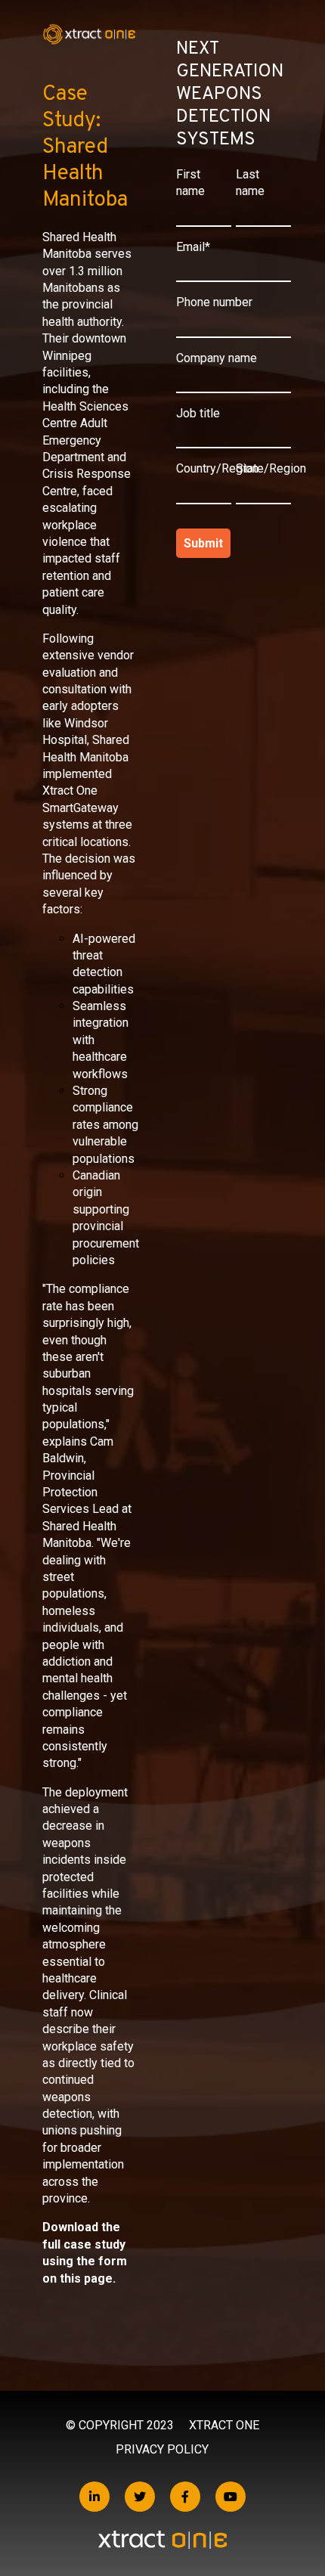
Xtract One (224, 2425)
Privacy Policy (162, 2449)
